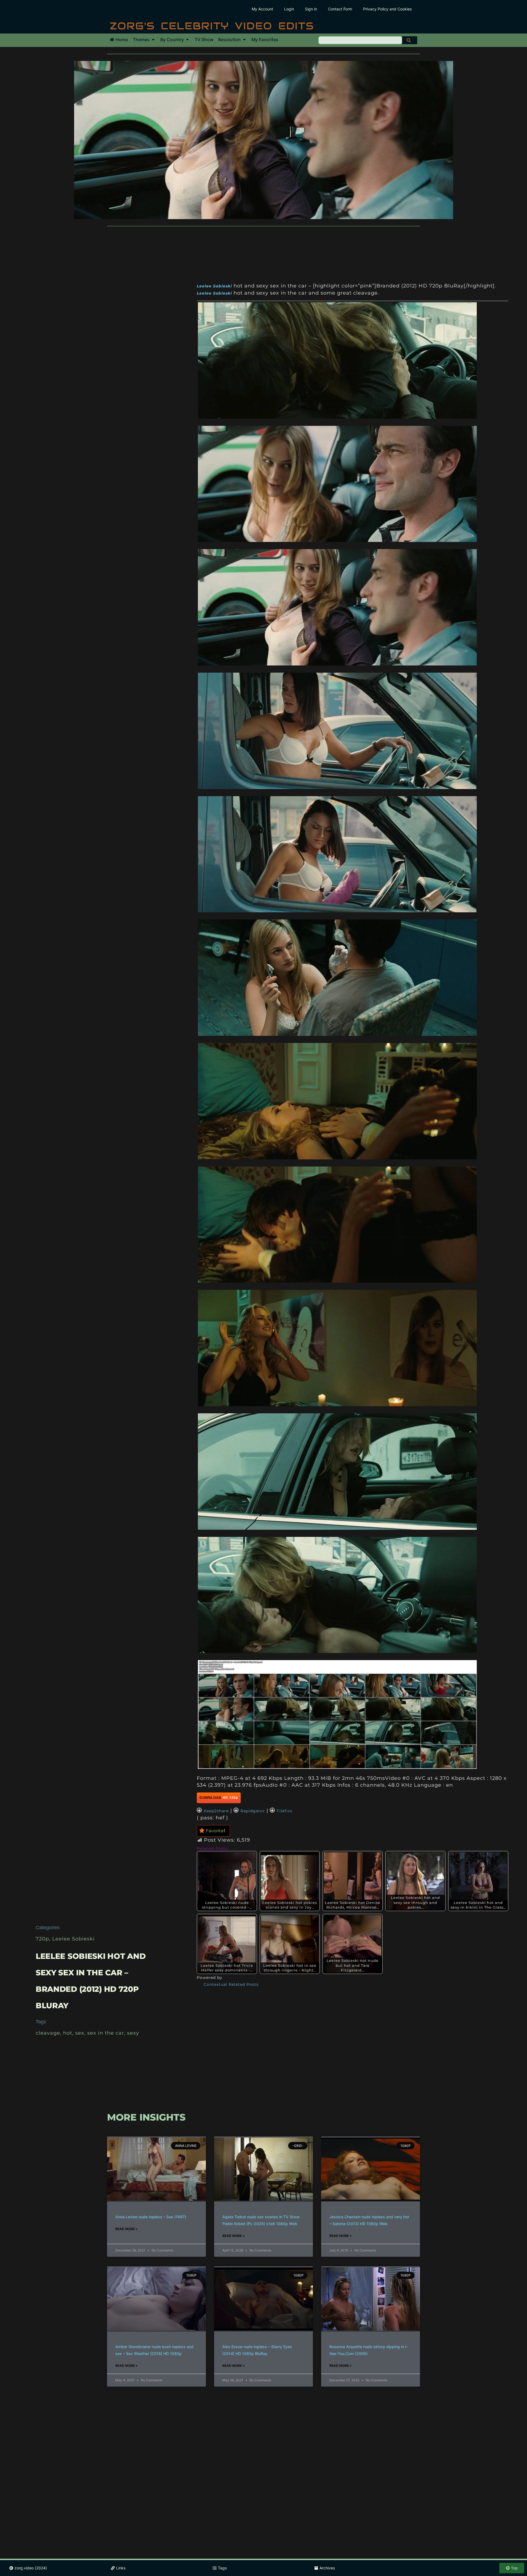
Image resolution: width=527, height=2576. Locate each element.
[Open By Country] (187, 40)
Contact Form (340, 9)
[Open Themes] (153, 40)
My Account (262, 9)
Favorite (216, 1831)
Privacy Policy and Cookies (387, 9)
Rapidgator (253, 1811)
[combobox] (360, 40)
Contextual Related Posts (231, 1984)
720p (42, 1939)
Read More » (127, 2229)
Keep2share (216, 1811)
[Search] (410, 40)
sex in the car (106, 2033)
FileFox (284, 1811)
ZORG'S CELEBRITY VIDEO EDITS (212, 26)
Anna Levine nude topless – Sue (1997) (151, 2217)
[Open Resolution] (244, 40)
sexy (133, 2033)
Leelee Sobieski (73, 1939)
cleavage (48, 2033)
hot (68, 2033)
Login (289, 9)
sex (80, 2033)
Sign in (311, 9)
